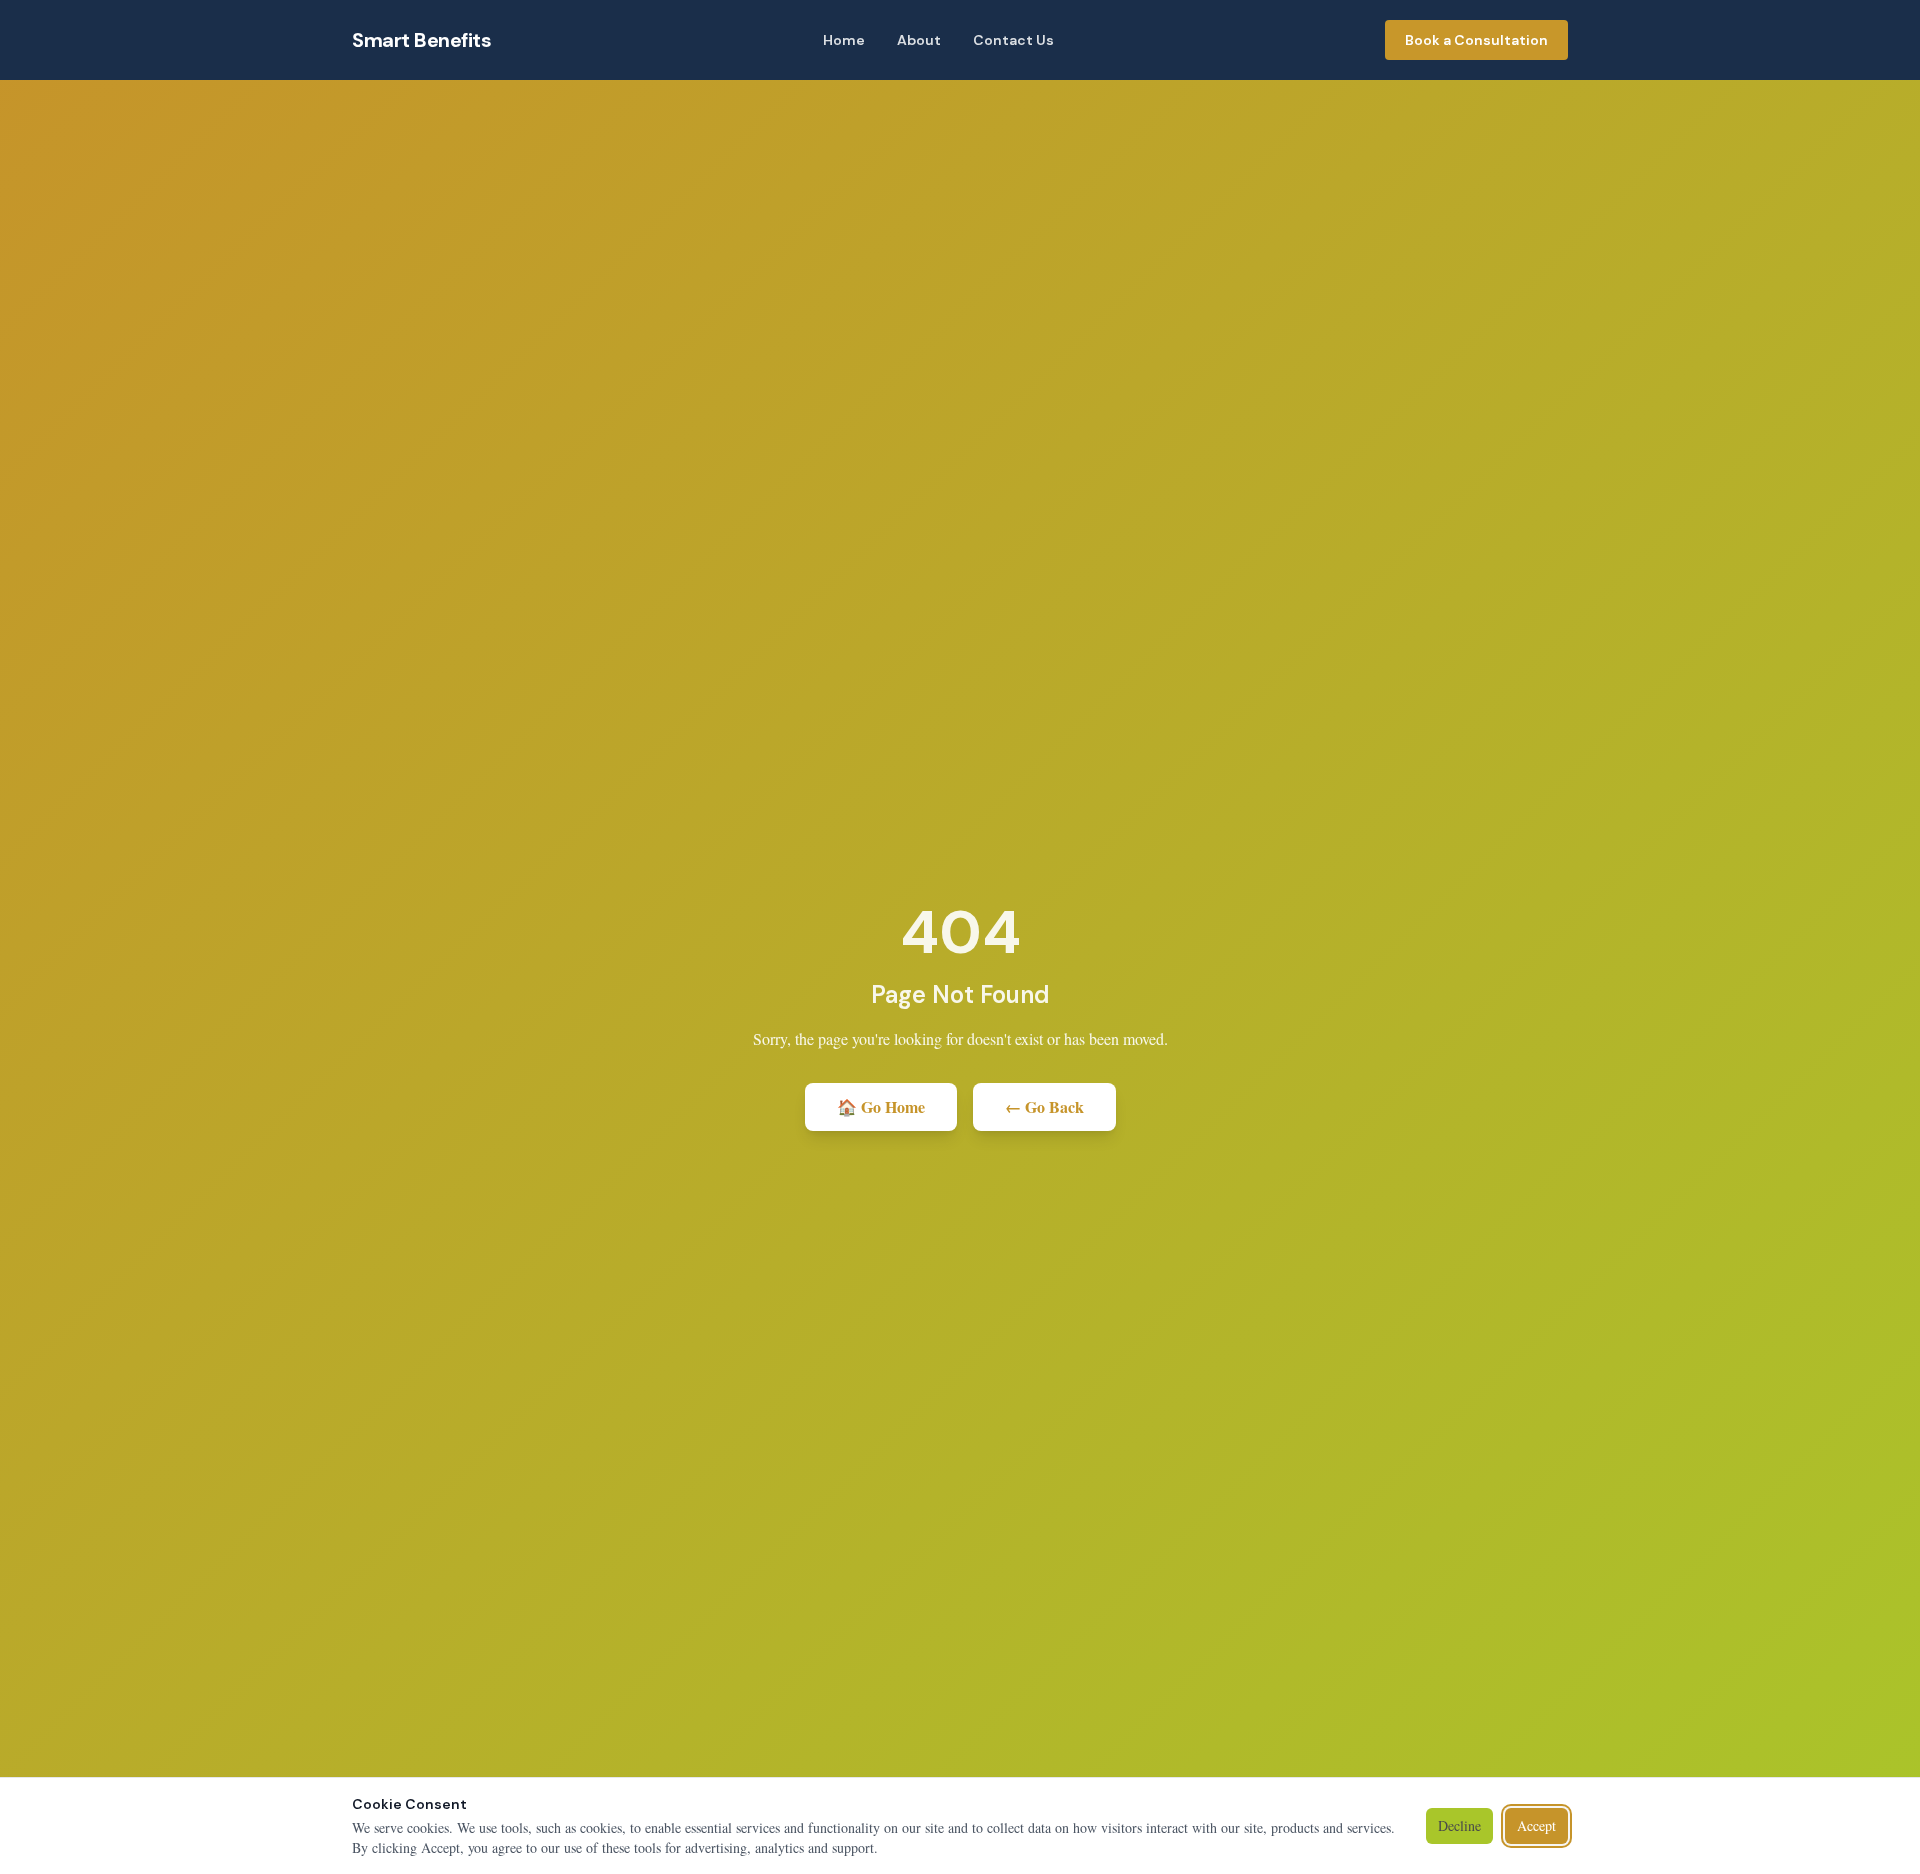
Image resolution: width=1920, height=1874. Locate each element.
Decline (1459, 1825)
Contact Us (1013, 40)
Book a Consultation (1476, 40)
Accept (1536, 1825)
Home (844, 40)
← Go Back (1044, 1106)
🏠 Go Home (881, 1106)
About (919, 40)
